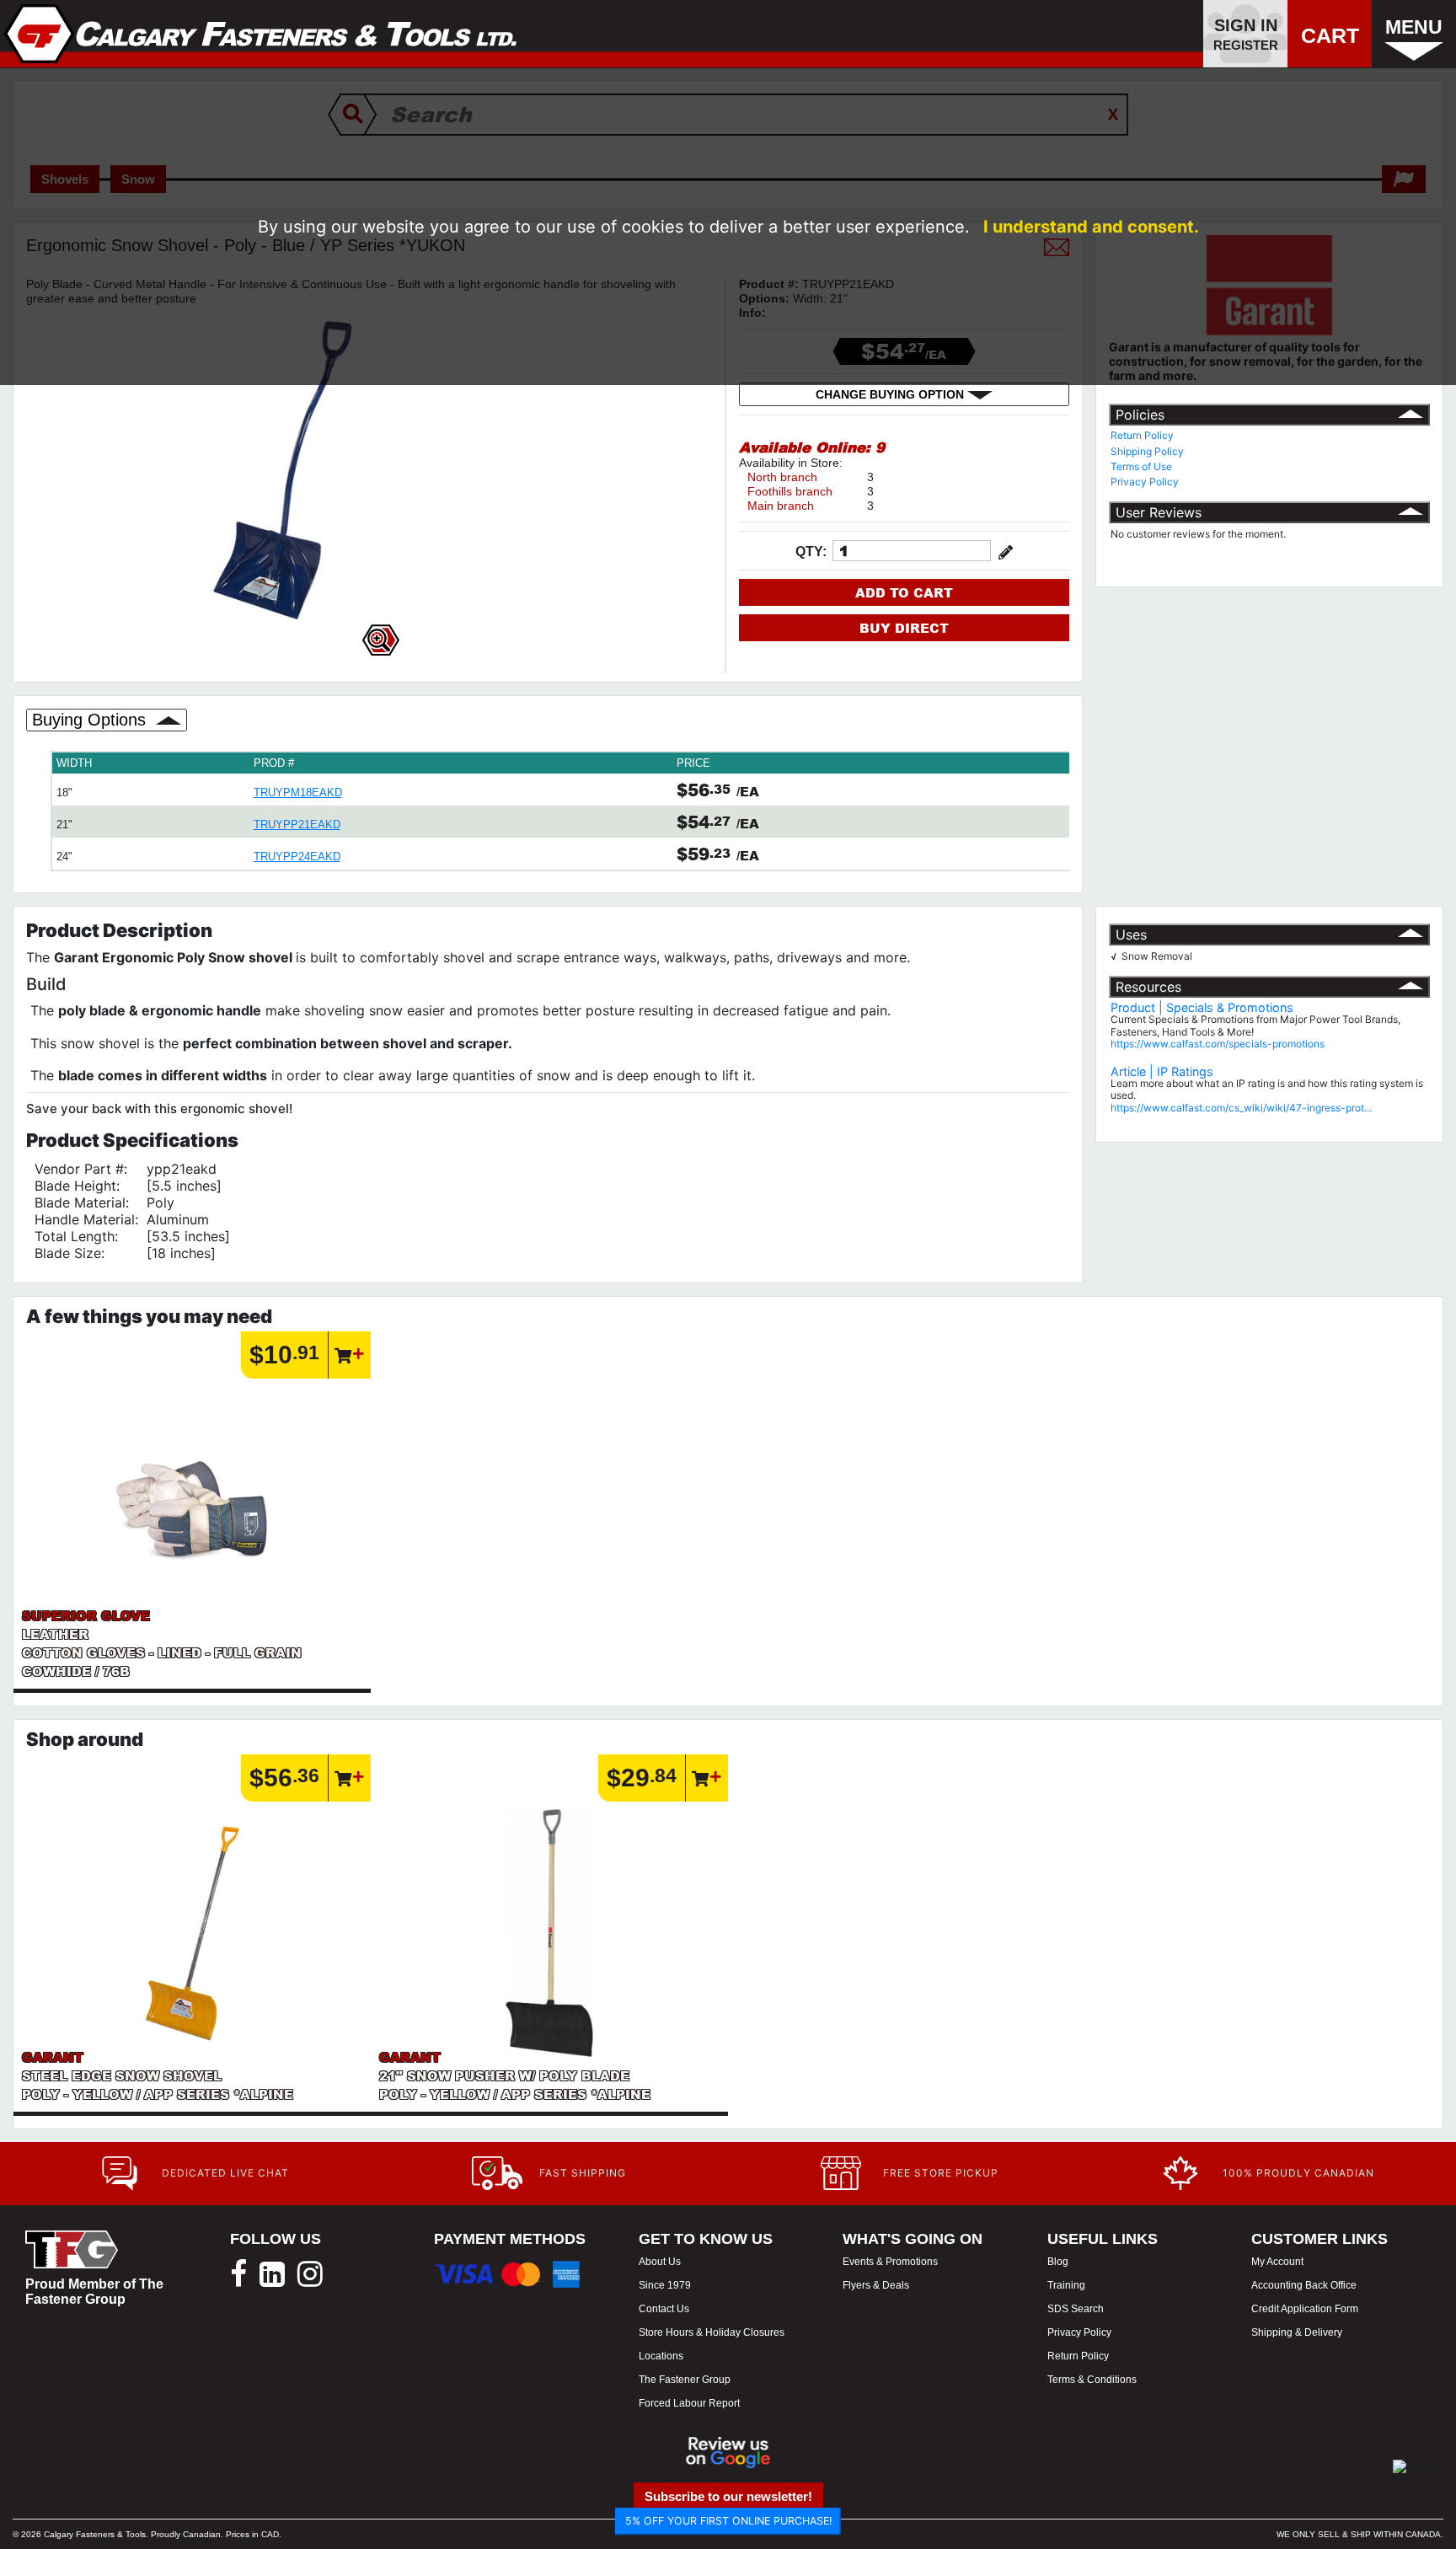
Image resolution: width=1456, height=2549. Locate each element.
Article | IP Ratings (1162, 1071)
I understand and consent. (1091, 227)
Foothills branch (790, 491)
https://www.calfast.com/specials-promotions (1218, 1044)
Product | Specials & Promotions (1202, 1007)
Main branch (781, 506)
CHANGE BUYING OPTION (891, 394)
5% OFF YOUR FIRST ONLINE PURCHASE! (728, 2521)
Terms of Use (1141, 466)
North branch (782, 477)
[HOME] (261, 34)
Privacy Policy (1145, 482)
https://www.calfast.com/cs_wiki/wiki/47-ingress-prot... (1241, 1108)
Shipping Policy (1147, 451)
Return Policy (1142, 435)
